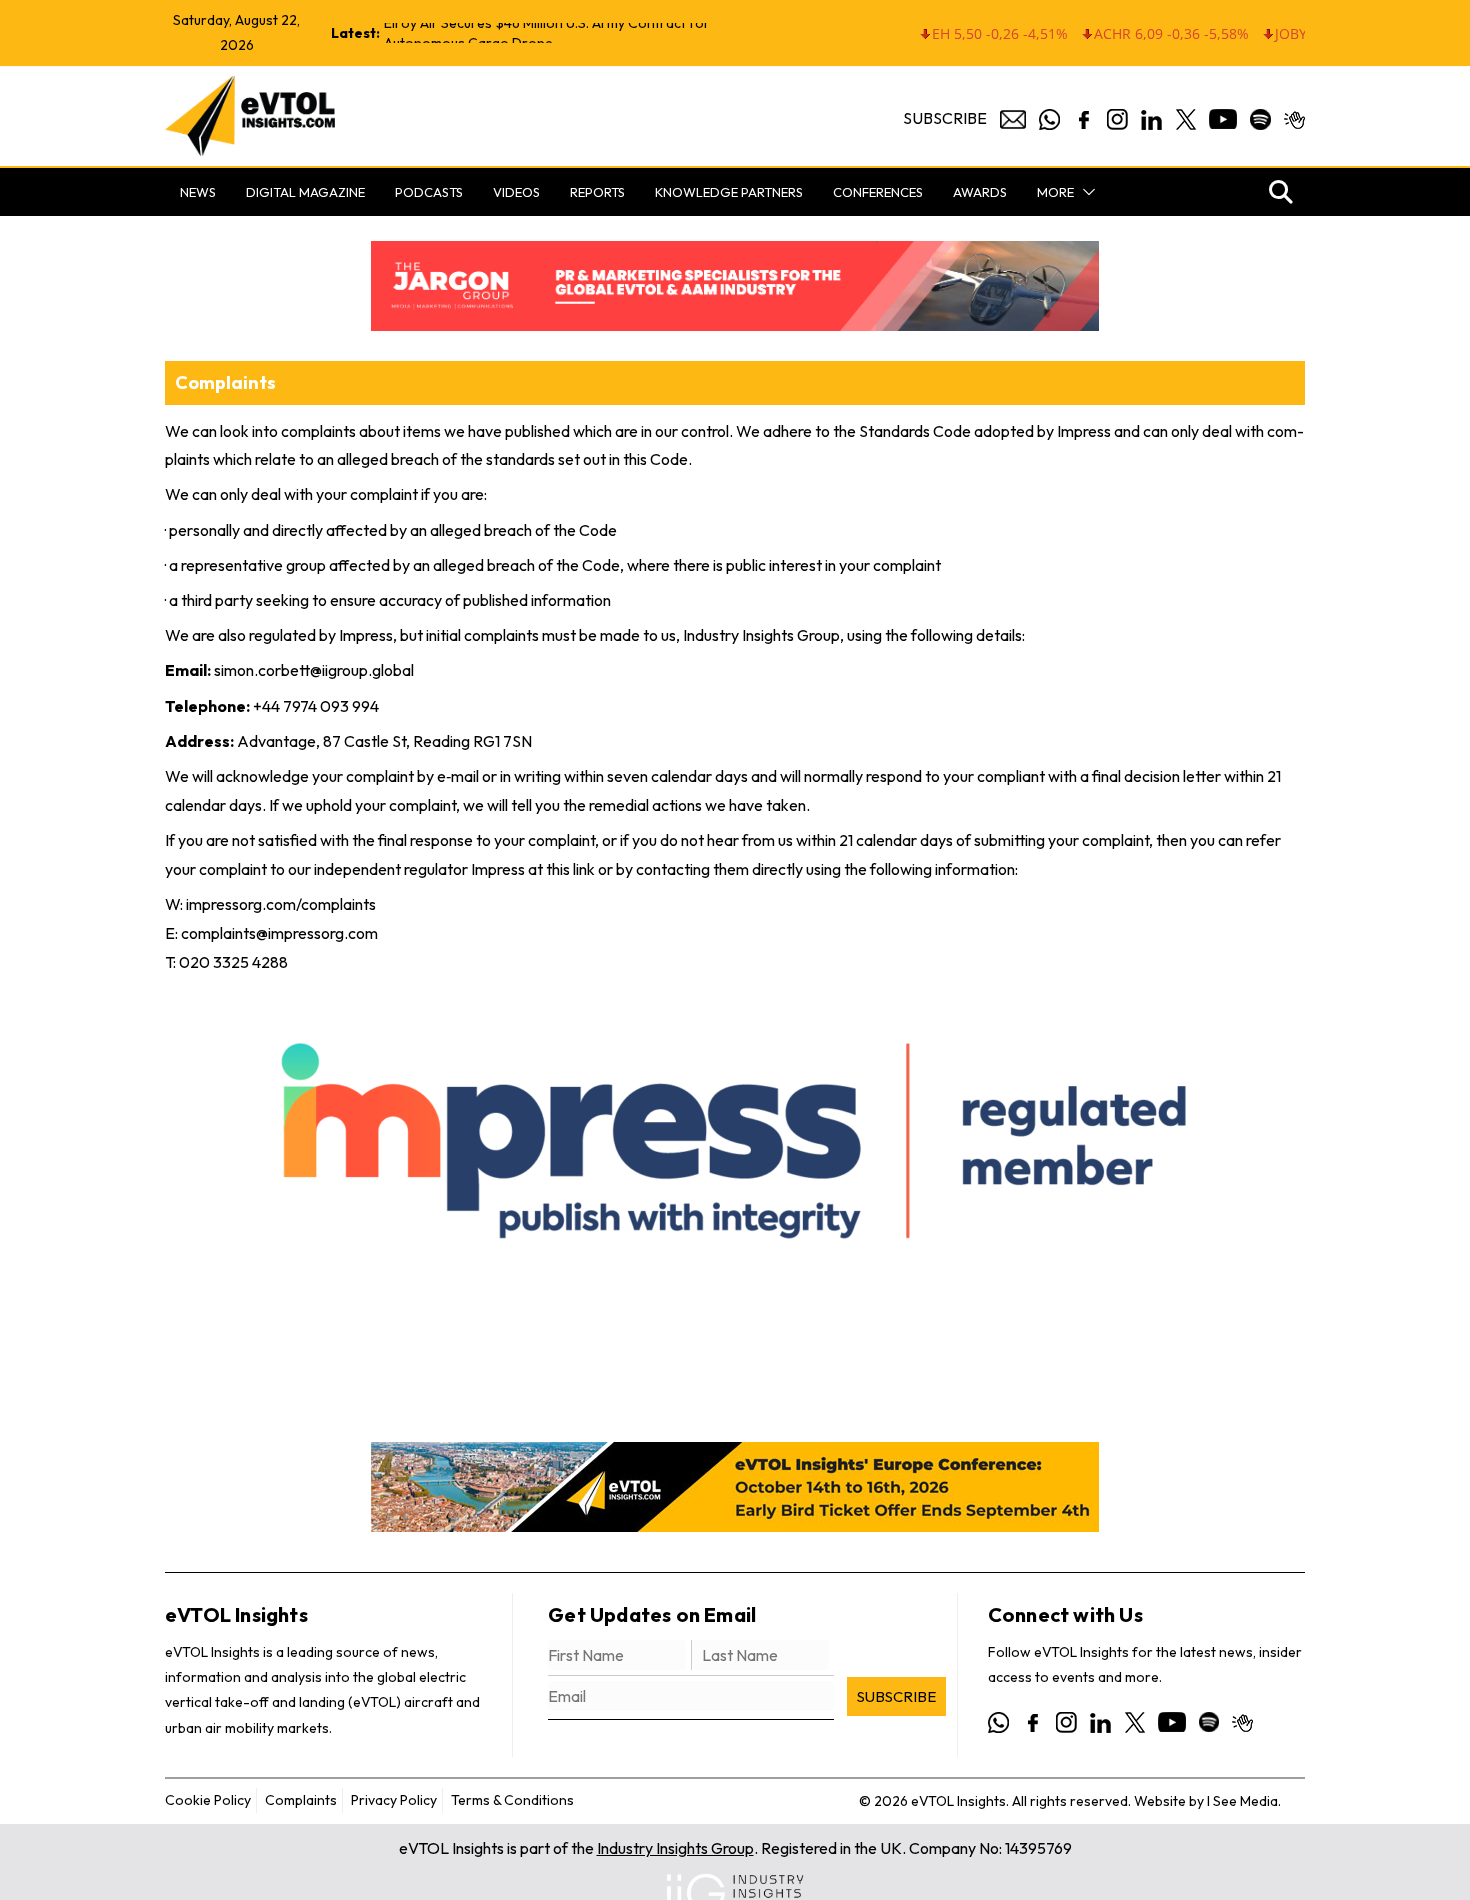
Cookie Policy (208, 1800)
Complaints (301, 1800)
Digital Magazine (305, 192)
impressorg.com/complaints (281, 904)
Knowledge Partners (729, 192)
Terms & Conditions (512, 1800)
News (198, 192)
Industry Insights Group (675, 1848)
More (1055, 192)
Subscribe (945, 118)
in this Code (648, 459)
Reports (597, 192)
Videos (516, 192)
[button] (1085, 192)
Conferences (878, 192)
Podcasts (429, 192)
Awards (980, 192)
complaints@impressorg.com (279, 933)
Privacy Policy (394, 1800)
